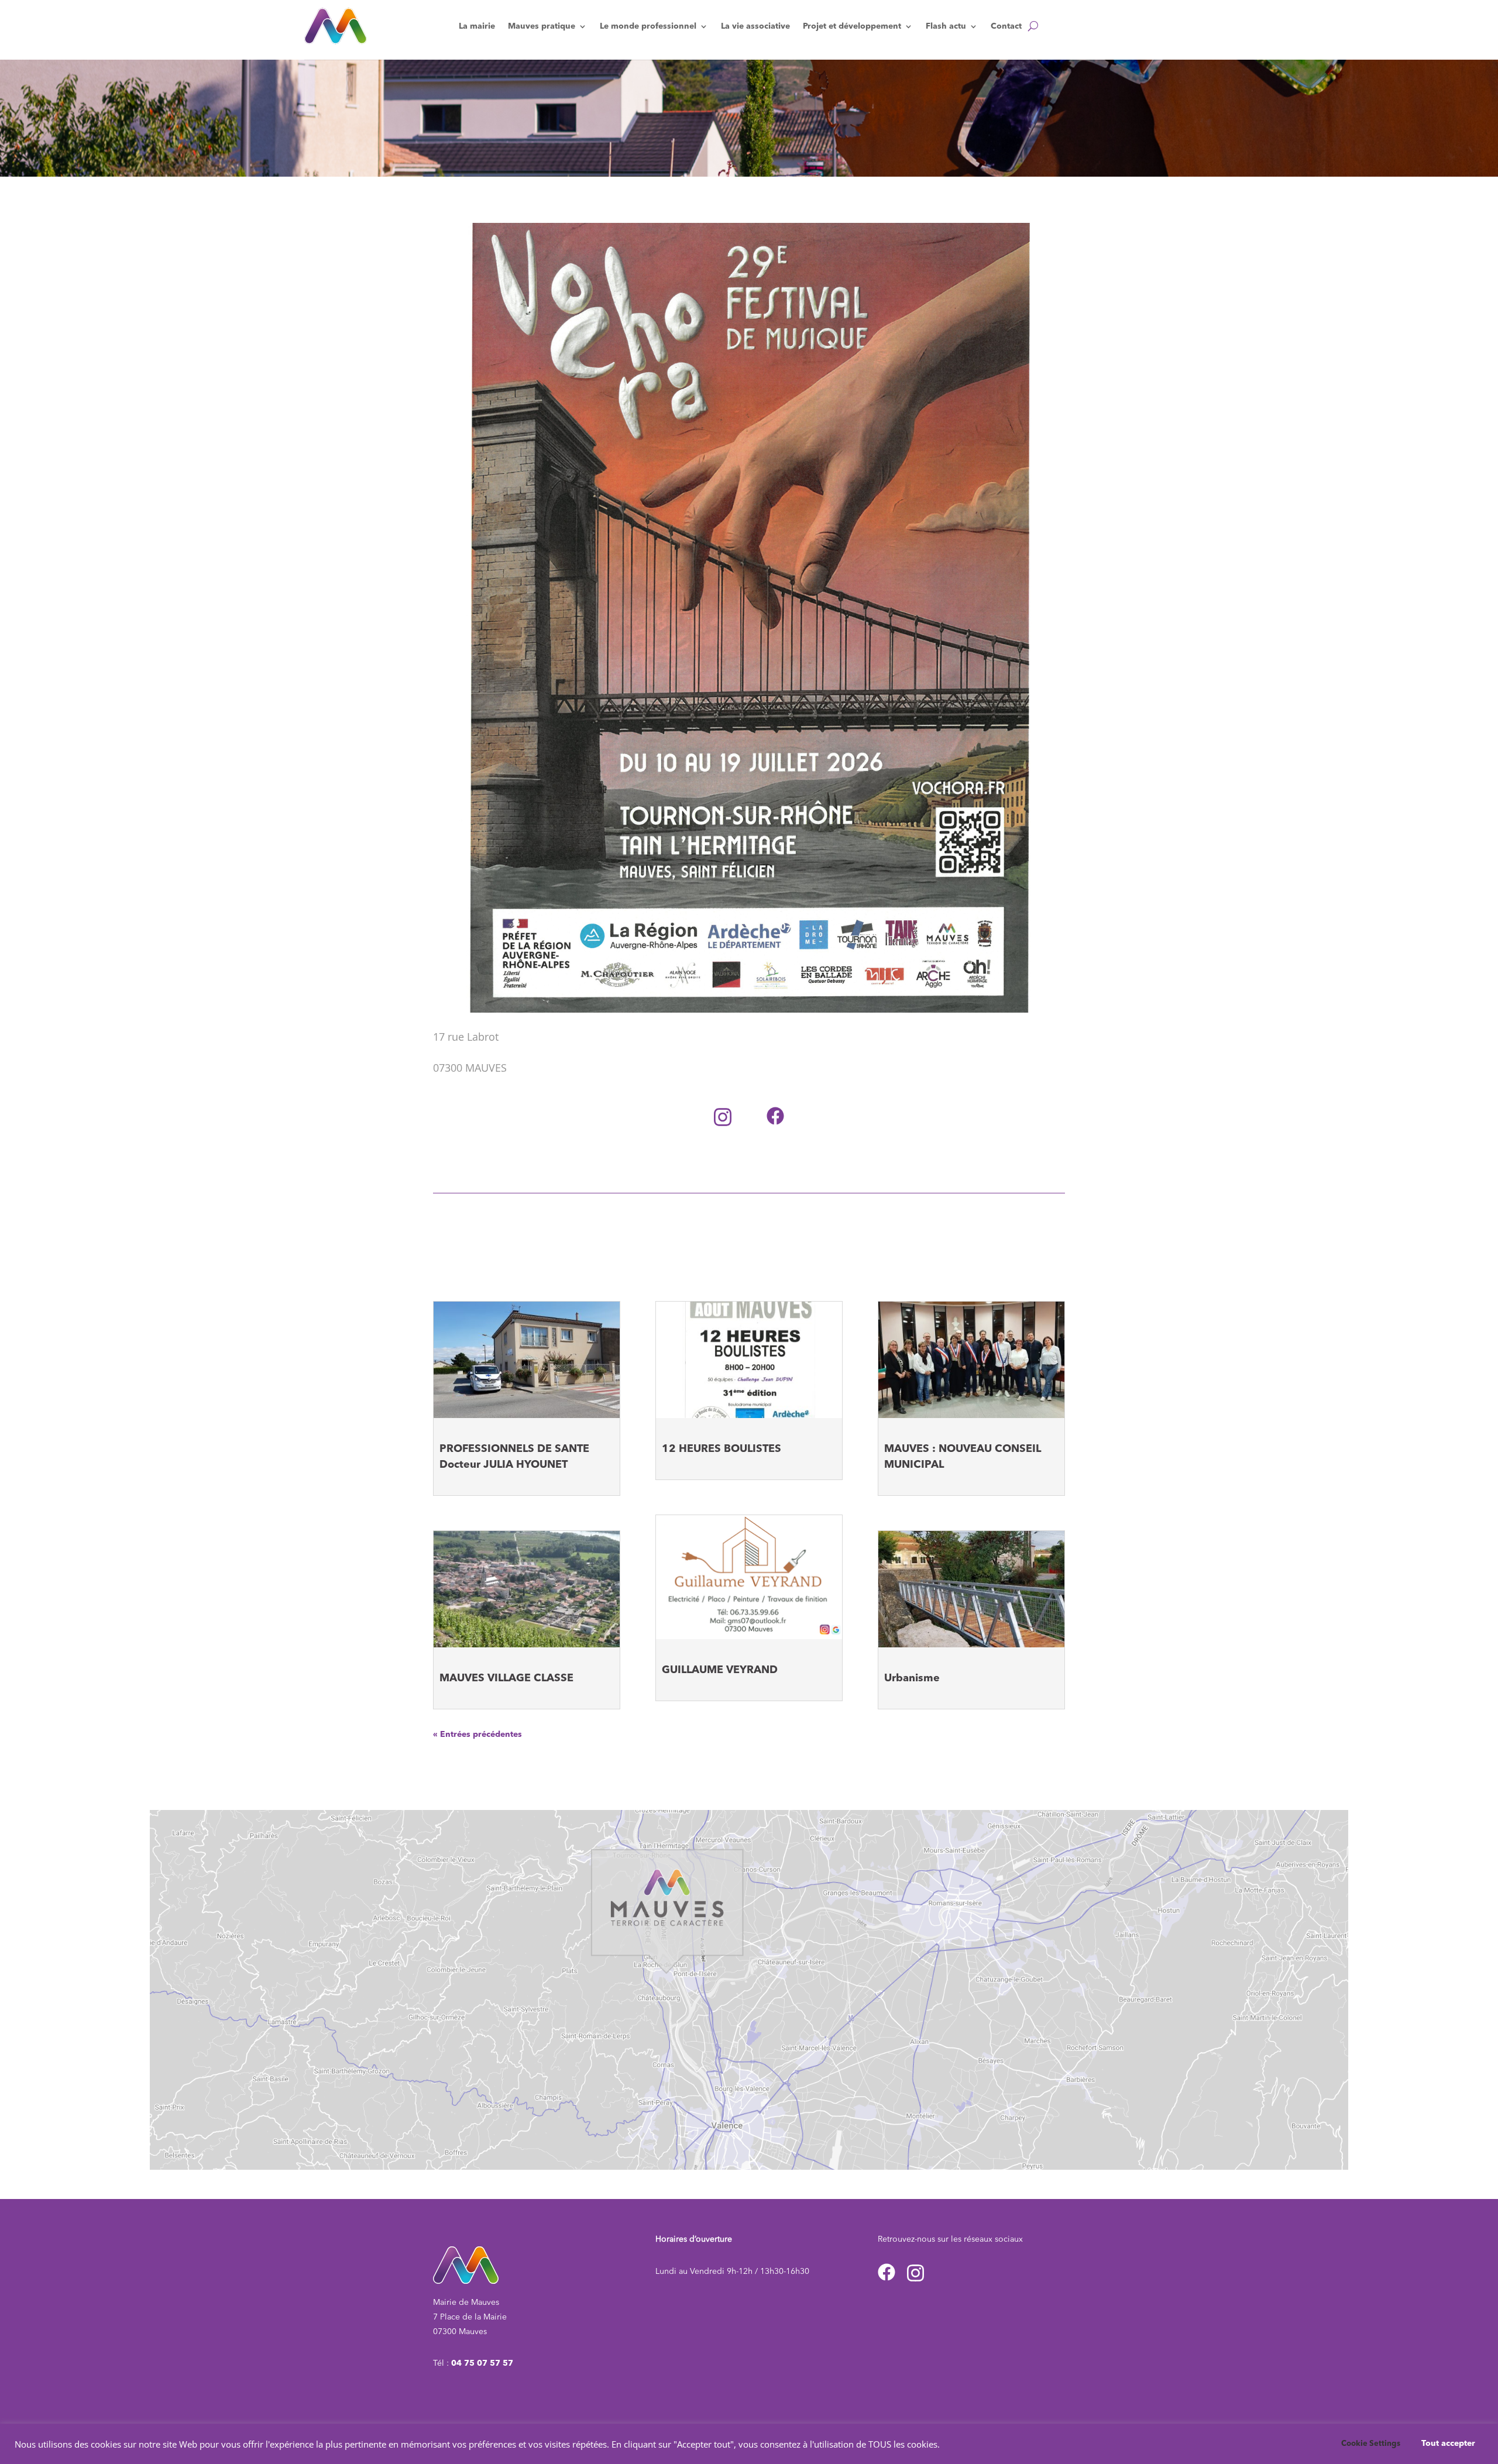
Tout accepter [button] (1448, 2444)
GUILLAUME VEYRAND (720, 1670)
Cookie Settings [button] (1371, 2444)
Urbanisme (912, 1678)
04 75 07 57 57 (482, 2363)
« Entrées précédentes (477, 1735)
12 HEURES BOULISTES (721, 1449)
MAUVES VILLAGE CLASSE (506, 1678)
